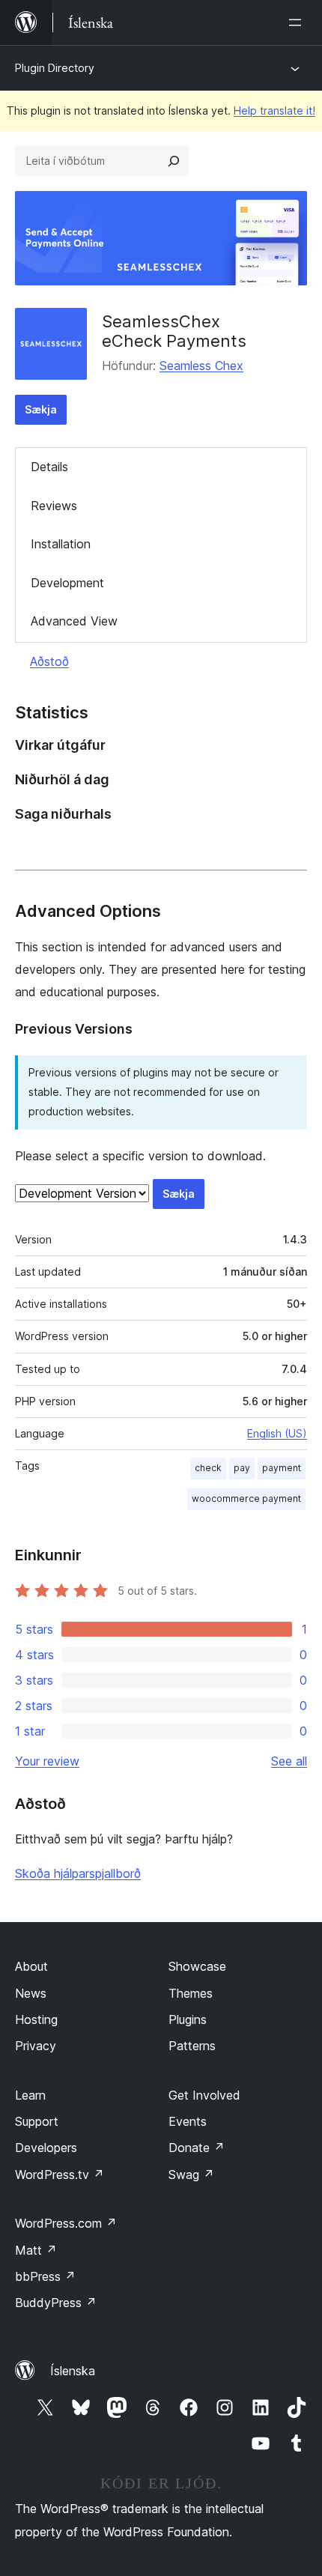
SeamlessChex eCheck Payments (174, 331)
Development (67, 583)
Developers (46, 2148)
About (31, 1966)
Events (188, 2121)
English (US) (277, 1433)
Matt (36, 2250)
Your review (47, 1761)
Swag (191, 2175)
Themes (191, 1993)
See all (289, 1761)
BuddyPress (56, 2303)
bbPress (45, 2276)
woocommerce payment (246, 1498)
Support (37, 2121)
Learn (30, 2095)
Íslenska (73, 2371)
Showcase (197, 1966)
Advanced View (74, 621)
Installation (61, 544)
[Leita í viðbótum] (174, 161)
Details (49, 467)
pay (242, 1468)
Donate (197, 2148)
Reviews (54, 506)
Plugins (188, 2019)
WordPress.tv (60, 2175)
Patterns (192, 2046)
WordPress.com (66, 2223)
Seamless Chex (201, 366)
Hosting (36, 2019)
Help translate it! (274, 110)
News (31, 1993)
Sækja (41, 409)
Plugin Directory (55, 68)
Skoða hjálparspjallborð (78, 1873)
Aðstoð (49, 661)
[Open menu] (298, 22)
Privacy (36, 2046)
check (208, 1468)
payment (282, 1468)
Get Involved (204, 2095)
